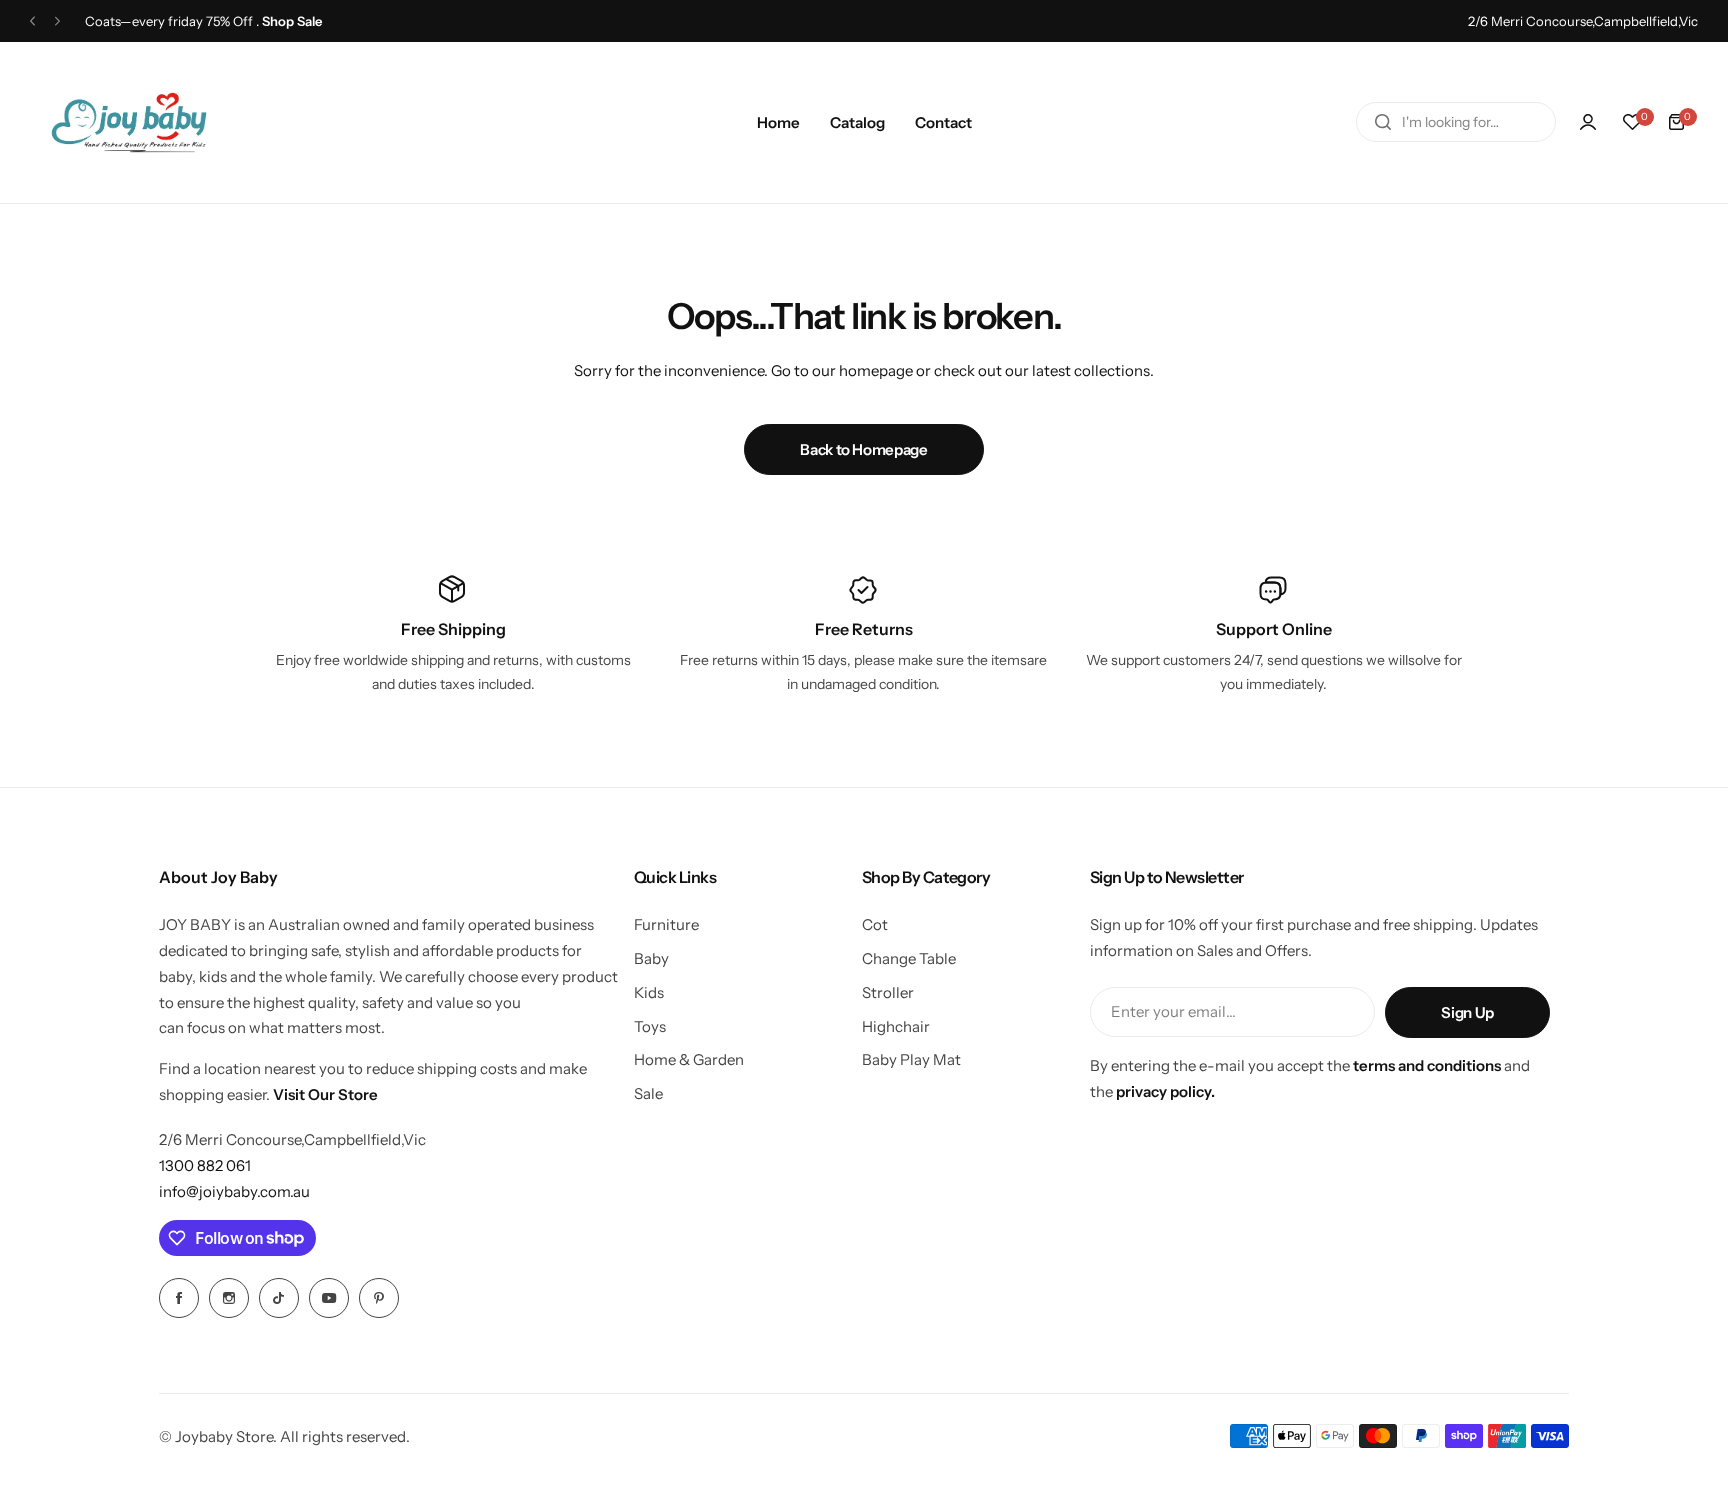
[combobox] (1456, 122)
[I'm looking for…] (1383, 122)
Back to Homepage (863, 449)
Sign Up (1467, 1012)
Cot (875, 924)
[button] (32, 21)
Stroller (888, 992)
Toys (650, 1026)
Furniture (666, 924)
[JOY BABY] (129, 122)
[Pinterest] (379, 1298)
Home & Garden (689, 1059)
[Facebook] (179, 1298)
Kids (649, 992)
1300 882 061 (205, 1165)
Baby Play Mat (911, 1059)
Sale (648, 1093)
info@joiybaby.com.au (234, 1191)
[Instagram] (229, 1298)
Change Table (909, 958)
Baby (651, 958)
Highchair (896, 1026)
